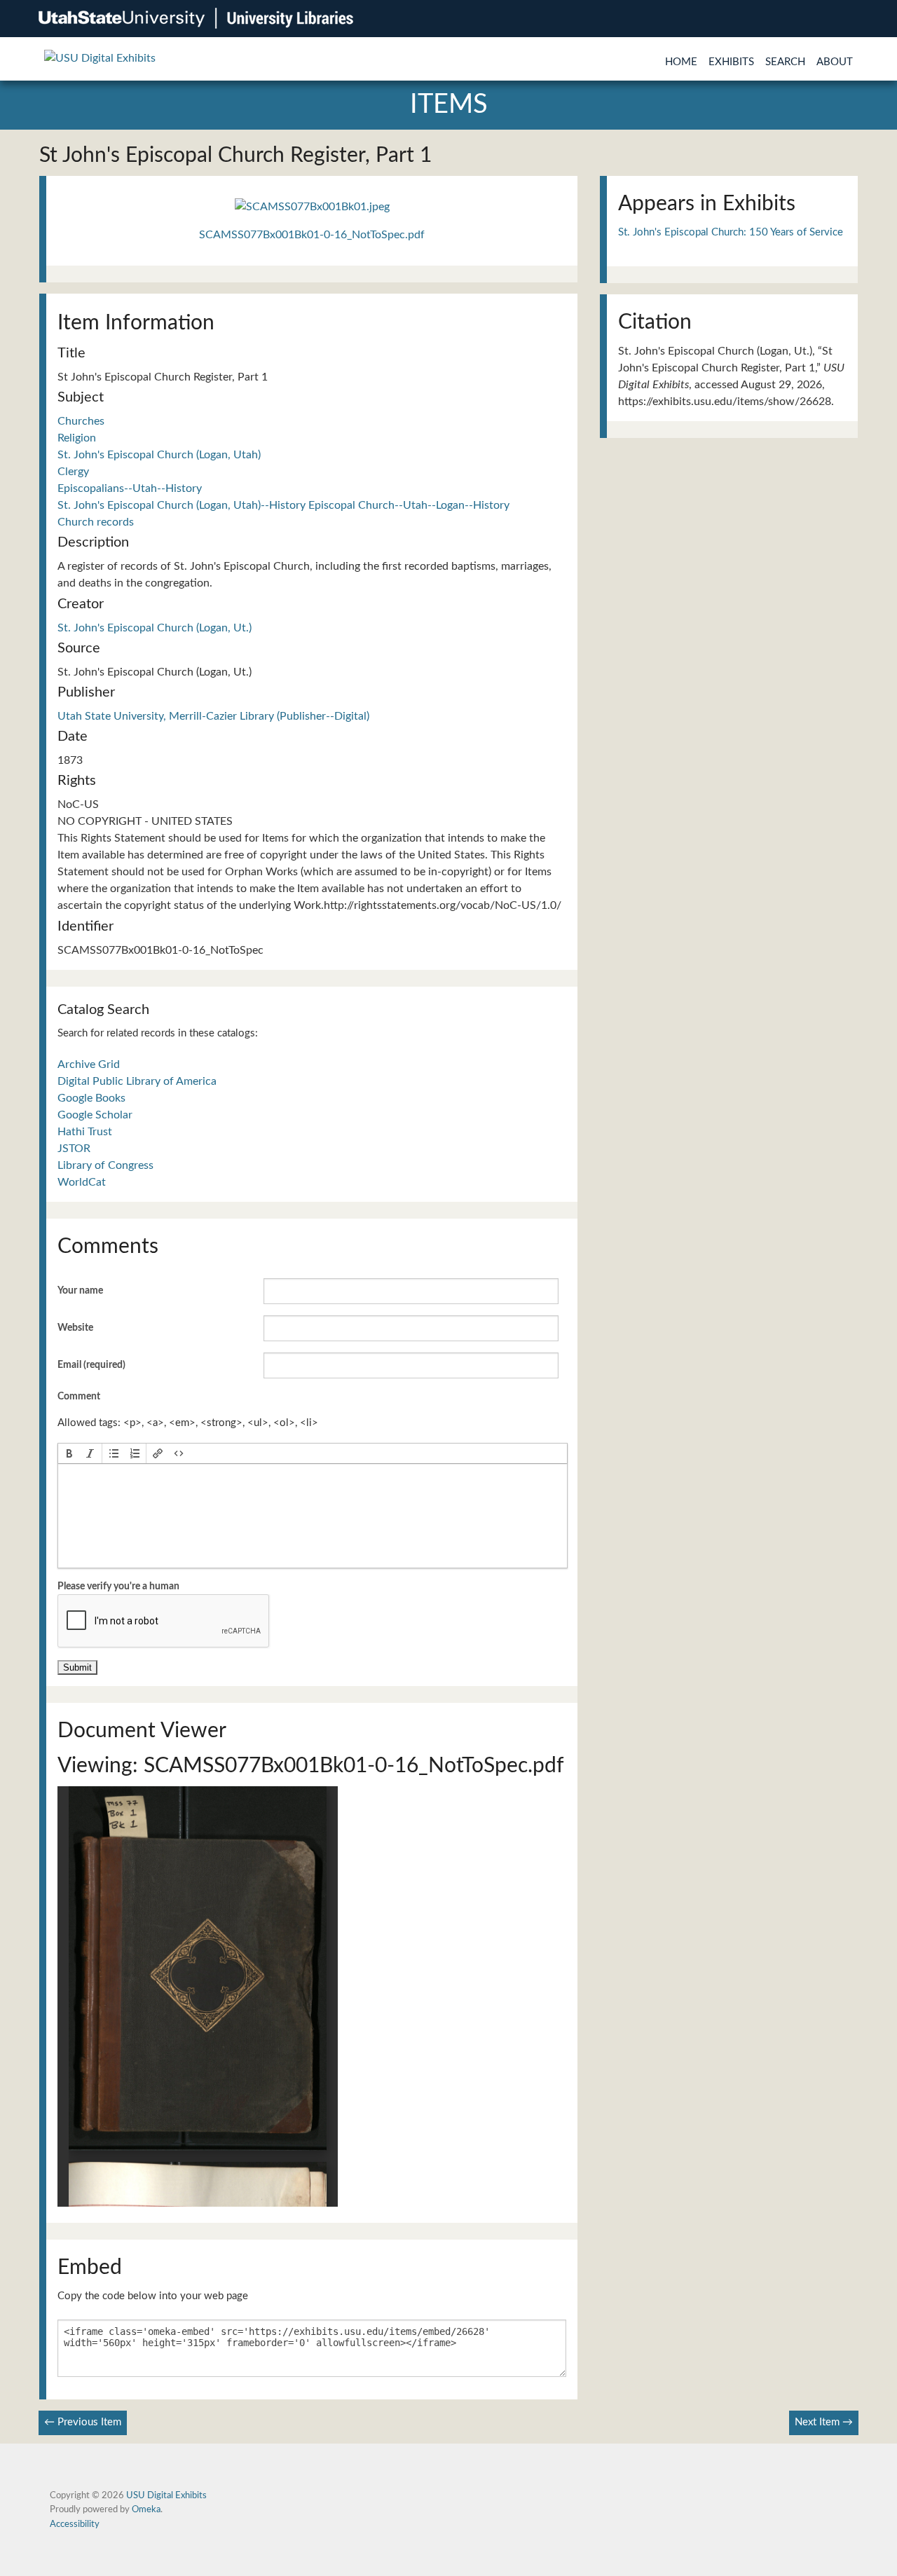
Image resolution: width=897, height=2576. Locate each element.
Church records (96, 522)
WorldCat (82, 1182)
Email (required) (91, 1365)
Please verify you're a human (118, 1587)
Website (75, 1328)
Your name (80, 1291)
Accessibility (75, 2524)
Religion (77, 438)
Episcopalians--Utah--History (130, 488)
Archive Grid (89, 1064)
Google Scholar (95, 1115)
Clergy (73, 472)
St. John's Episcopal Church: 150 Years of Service (731, 232)
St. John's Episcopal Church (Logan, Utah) (159, 455)
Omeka (146, 2509)
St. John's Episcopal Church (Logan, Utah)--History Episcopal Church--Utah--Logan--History (283, 505)
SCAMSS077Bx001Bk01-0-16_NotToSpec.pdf (312, 235)
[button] (69, 1453)
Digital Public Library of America (137, 1081)
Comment (79, 1397)
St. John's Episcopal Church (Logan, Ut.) (155, 628)
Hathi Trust (85, 1132)
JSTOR (74, 1149)
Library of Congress (105, 1165)
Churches (81, 421)
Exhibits (731, 62)
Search (785, 62)
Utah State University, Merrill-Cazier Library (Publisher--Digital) (213, 716)
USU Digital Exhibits (166, 2495)
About (835, 62)
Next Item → (824, 2422)
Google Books (91, 1098)
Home (681, 62)
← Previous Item (83, 2422)
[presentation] (69, 1453)
